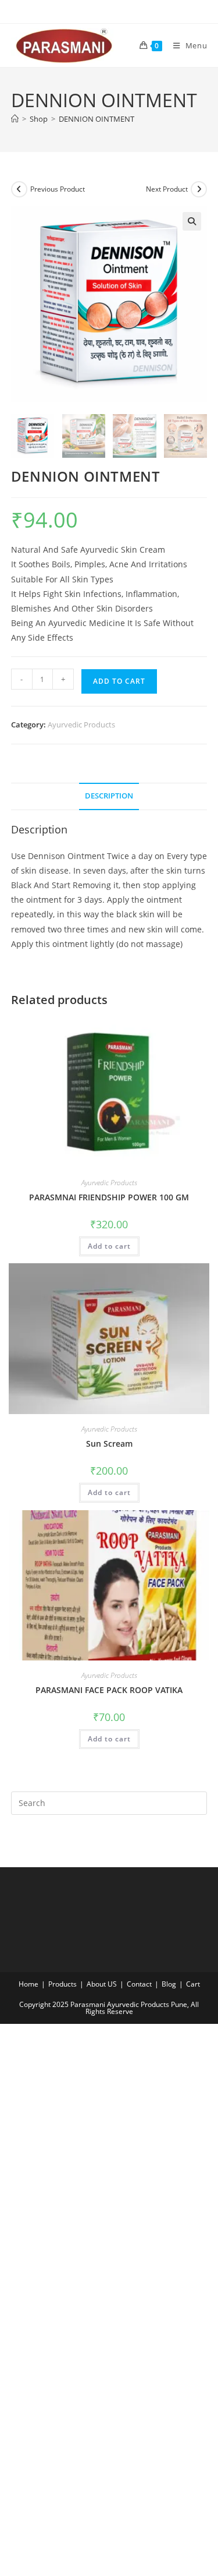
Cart (193, 1984)
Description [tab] (109, 796)
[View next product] (199, 189)
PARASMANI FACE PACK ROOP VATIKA (109, 1690)
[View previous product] (19, 189)
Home (28, 1984)
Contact (139, 1984)
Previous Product (58, 189)
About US (102, 1984)
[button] (192, 221)
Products (62, 1984)
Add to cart (119, 681)
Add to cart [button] (109, 1246)
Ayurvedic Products (81, 725)
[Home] (15, 119)
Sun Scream (109, 1444)
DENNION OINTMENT (97, 119)
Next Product (167, 189)
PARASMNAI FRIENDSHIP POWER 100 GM (109, 1197)
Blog (169, 1984)
